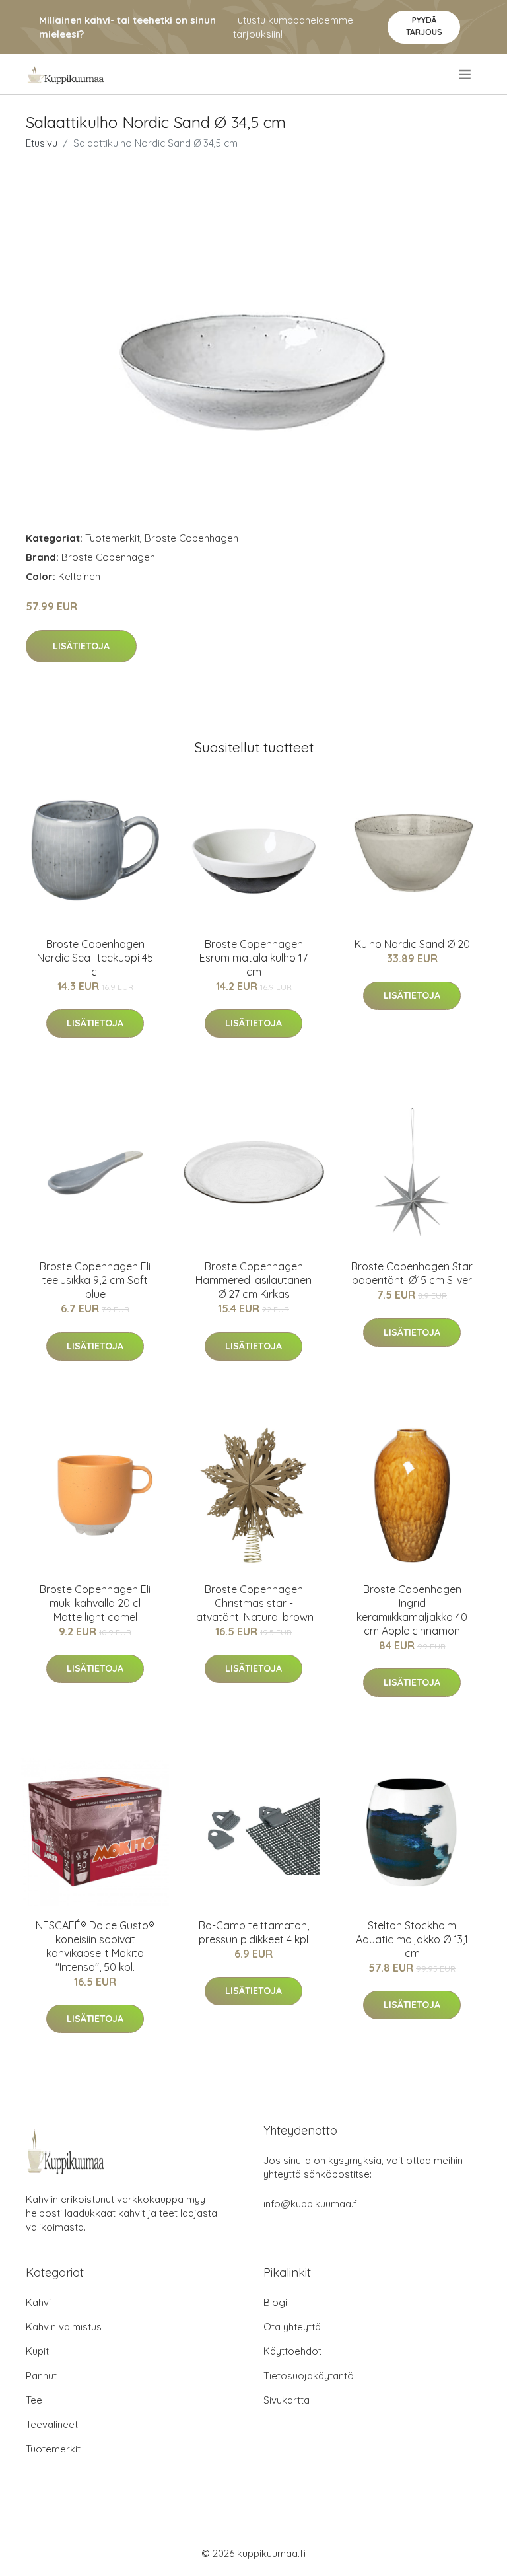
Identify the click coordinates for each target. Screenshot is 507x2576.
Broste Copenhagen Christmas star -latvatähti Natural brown (254, 1603)
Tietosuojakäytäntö (309, 2376)
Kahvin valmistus (64, 2327)
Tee (34, 2400)
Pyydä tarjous (424, 26)
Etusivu (42, 143)
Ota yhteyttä (292, 2327)
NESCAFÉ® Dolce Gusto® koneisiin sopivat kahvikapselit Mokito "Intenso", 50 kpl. (95, 1946)
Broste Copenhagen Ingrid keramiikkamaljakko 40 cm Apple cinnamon (412, 1610)
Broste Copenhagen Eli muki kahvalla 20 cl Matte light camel (95, 1603)
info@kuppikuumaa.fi (311, 2204)
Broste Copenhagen (191, 538)
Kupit (37, 2351)
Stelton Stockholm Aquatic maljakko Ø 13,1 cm (412, 1939)
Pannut (41, 2376)
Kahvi (38, 2302)
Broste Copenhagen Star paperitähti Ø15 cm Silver (412, 1273)
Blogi (275, 2302)
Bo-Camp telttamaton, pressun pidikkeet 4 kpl (254, 1932)
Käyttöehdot (292, 2351)
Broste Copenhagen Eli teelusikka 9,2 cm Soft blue (95, 1280)
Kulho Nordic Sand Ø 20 (412, 944)
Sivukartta (287, 2400)
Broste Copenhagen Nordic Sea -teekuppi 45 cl (95, 958)
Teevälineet (52, 2424)
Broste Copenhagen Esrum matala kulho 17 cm (253, 958)
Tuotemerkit (113, 538)
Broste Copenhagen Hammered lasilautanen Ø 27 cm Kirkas (253, 1280)
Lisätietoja (81, 646)
